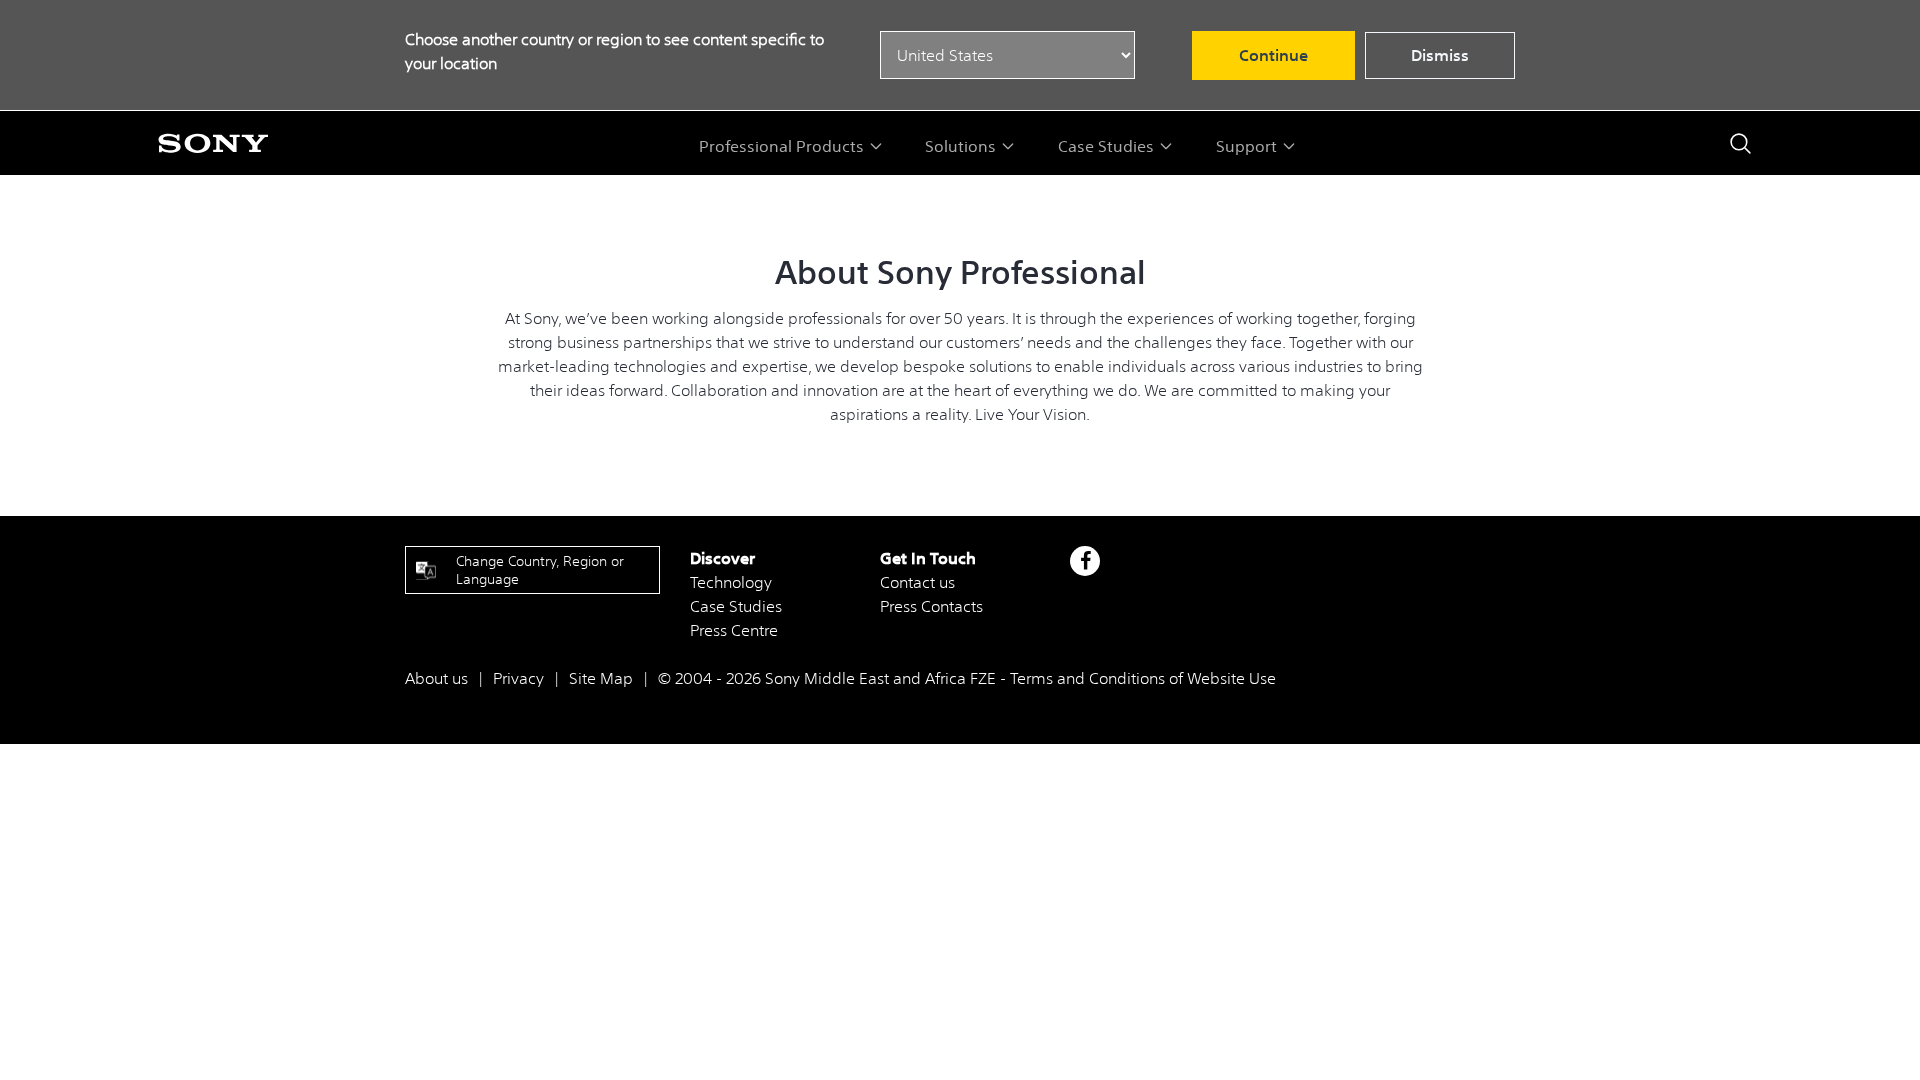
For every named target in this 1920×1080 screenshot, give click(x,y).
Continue (1273, 55)
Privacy (518, 678)
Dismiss (1440, 55)
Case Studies (736, 606)
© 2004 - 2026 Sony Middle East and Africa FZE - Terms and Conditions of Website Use (967, 678)
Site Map (601, 678)
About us (436, 678)
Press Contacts (931, 606)
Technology (731, 582)
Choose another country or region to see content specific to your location (614, 51)
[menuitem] (791, 146)
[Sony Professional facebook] (1085, 561)
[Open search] (1740, 143)
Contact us (917, 582)
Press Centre (734, 630)
